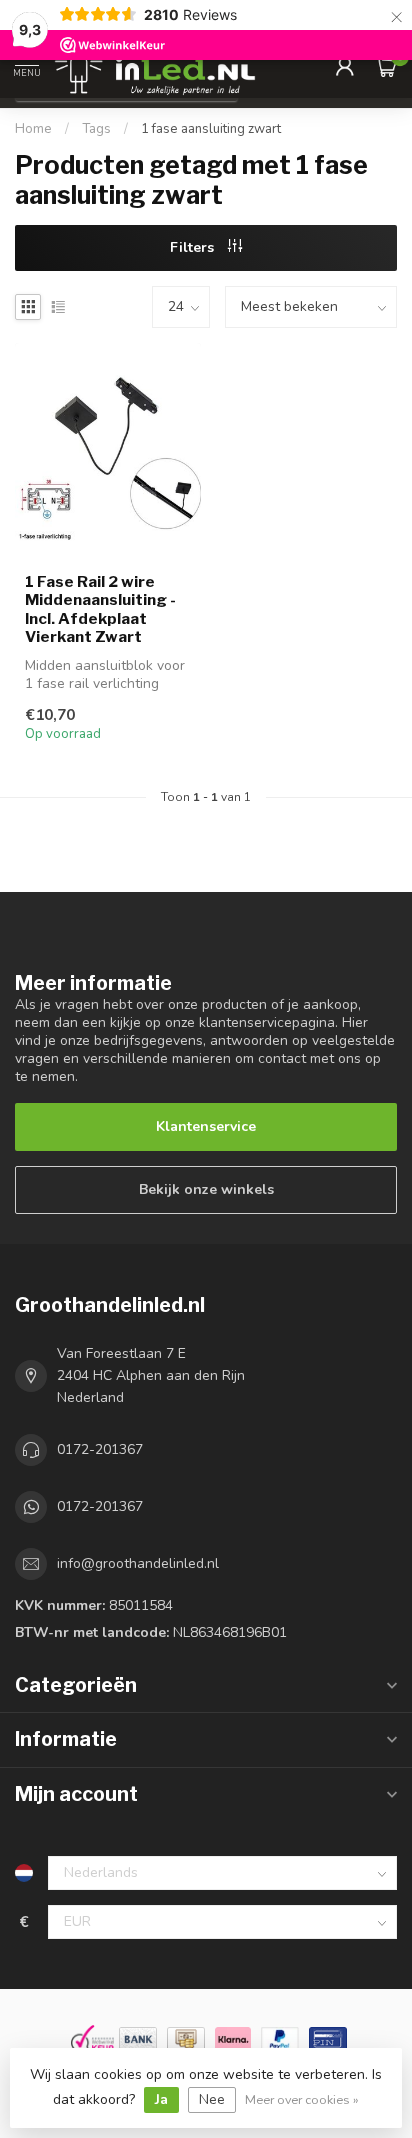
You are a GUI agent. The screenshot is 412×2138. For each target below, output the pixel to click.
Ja (161, 2099)
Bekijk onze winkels (206, 1189)
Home (33, 129)
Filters (194, 247)
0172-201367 (100, 1449)
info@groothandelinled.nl (138, 1563)
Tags (96, 129)
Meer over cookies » (302, 2099)
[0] (386, 66)
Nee (212, 2099)
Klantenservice (206, 1126)
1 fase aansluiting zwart (211, 129)
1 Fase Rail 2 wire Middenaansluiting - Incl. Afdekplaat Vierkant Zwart (100, 609)
